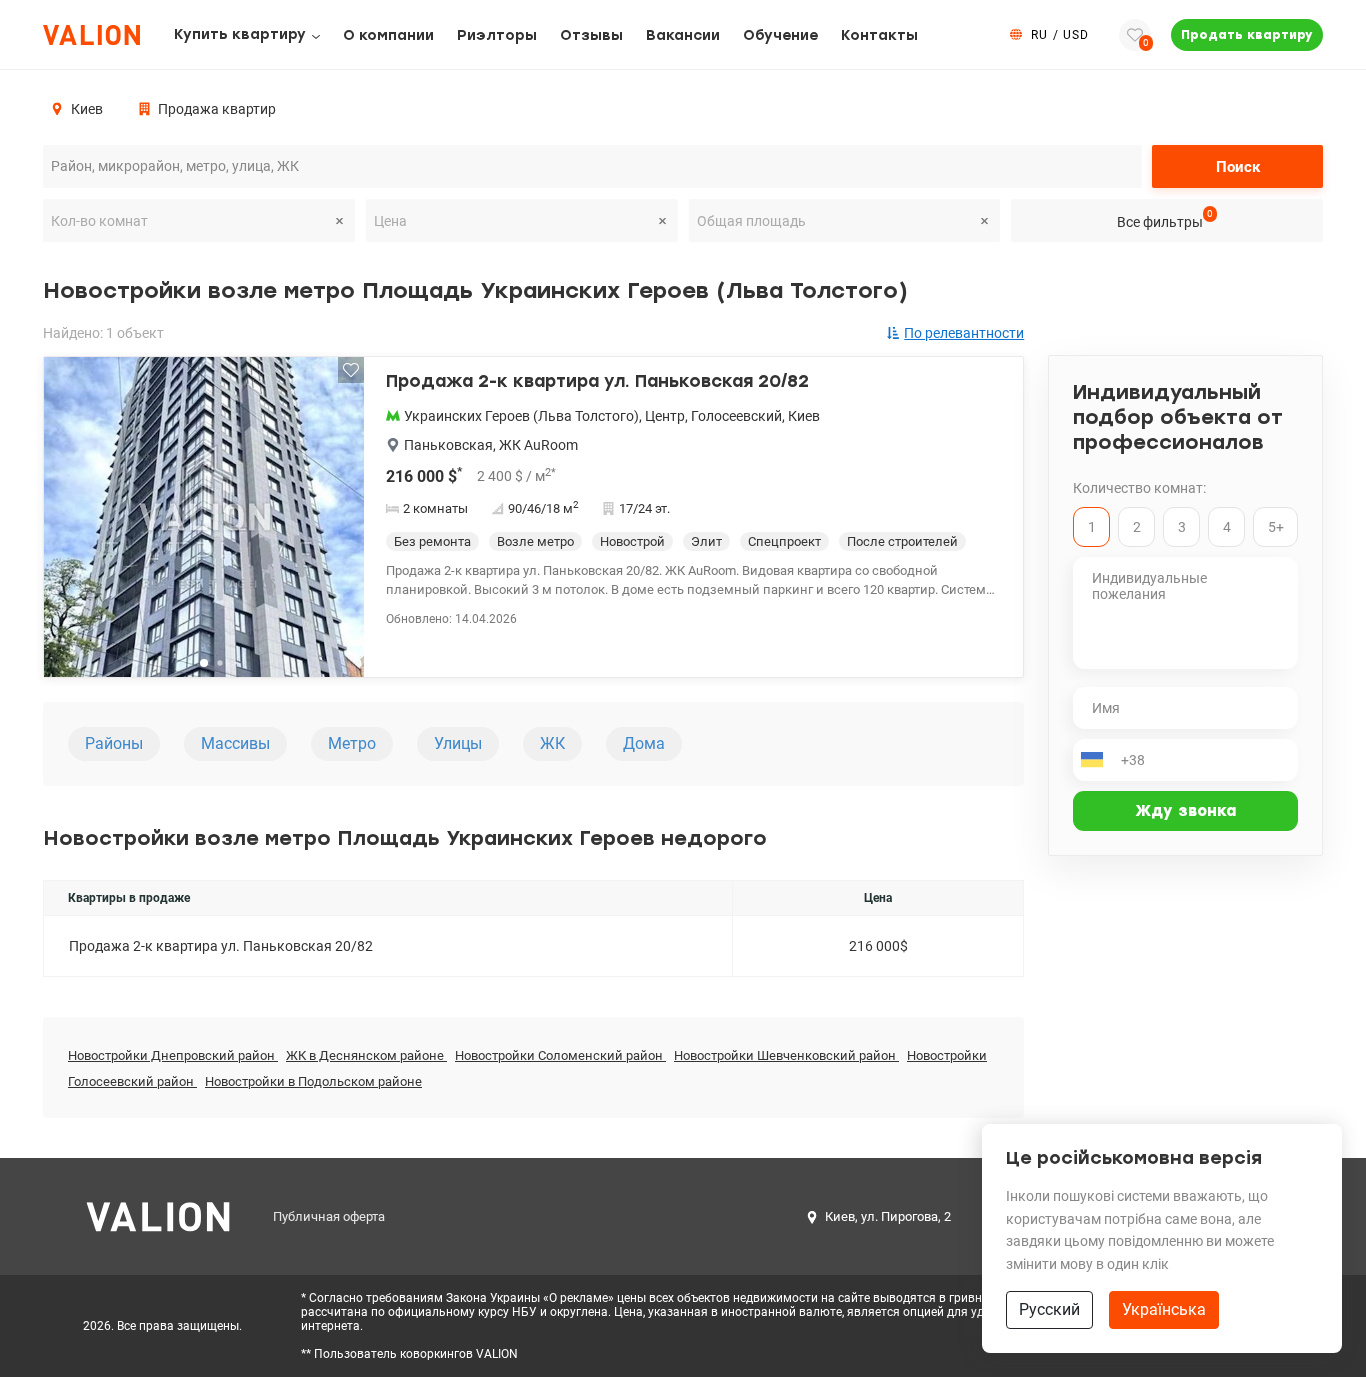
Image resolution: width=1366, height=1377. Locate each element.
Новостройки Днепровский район (173, 1055)
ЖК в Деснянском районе (366, 1055)
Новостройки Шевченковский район (786, 1055)
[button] (336, 525)
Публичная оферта (329, 1216)
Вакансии (683, 35)
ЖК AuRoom (538, 445)
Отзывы (591, 35)
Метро (352, 743)
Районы (114, 743)
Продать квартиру (1247, 35)
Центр (665, 416)
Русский (1049, 1309)
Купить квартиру (240, 34)
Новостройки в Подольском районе (313, 1081)
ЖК (552, 743)
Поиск (1238, 167)
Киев (804, 416)
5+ (1276, 527)
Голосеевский (736, 416)
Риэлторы (497, 35)
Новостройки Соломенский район (560, 1055)
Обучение (780, 35)
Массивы (235, 743)
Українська (1164, 1309)
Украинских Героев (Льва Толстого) (521, 416)
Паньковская (448, 445)
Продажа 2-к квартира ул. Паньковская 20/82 (597, 381)
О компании (388, 35)
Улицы (458, 743)
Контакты (879, 35)
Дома (644, 743)
